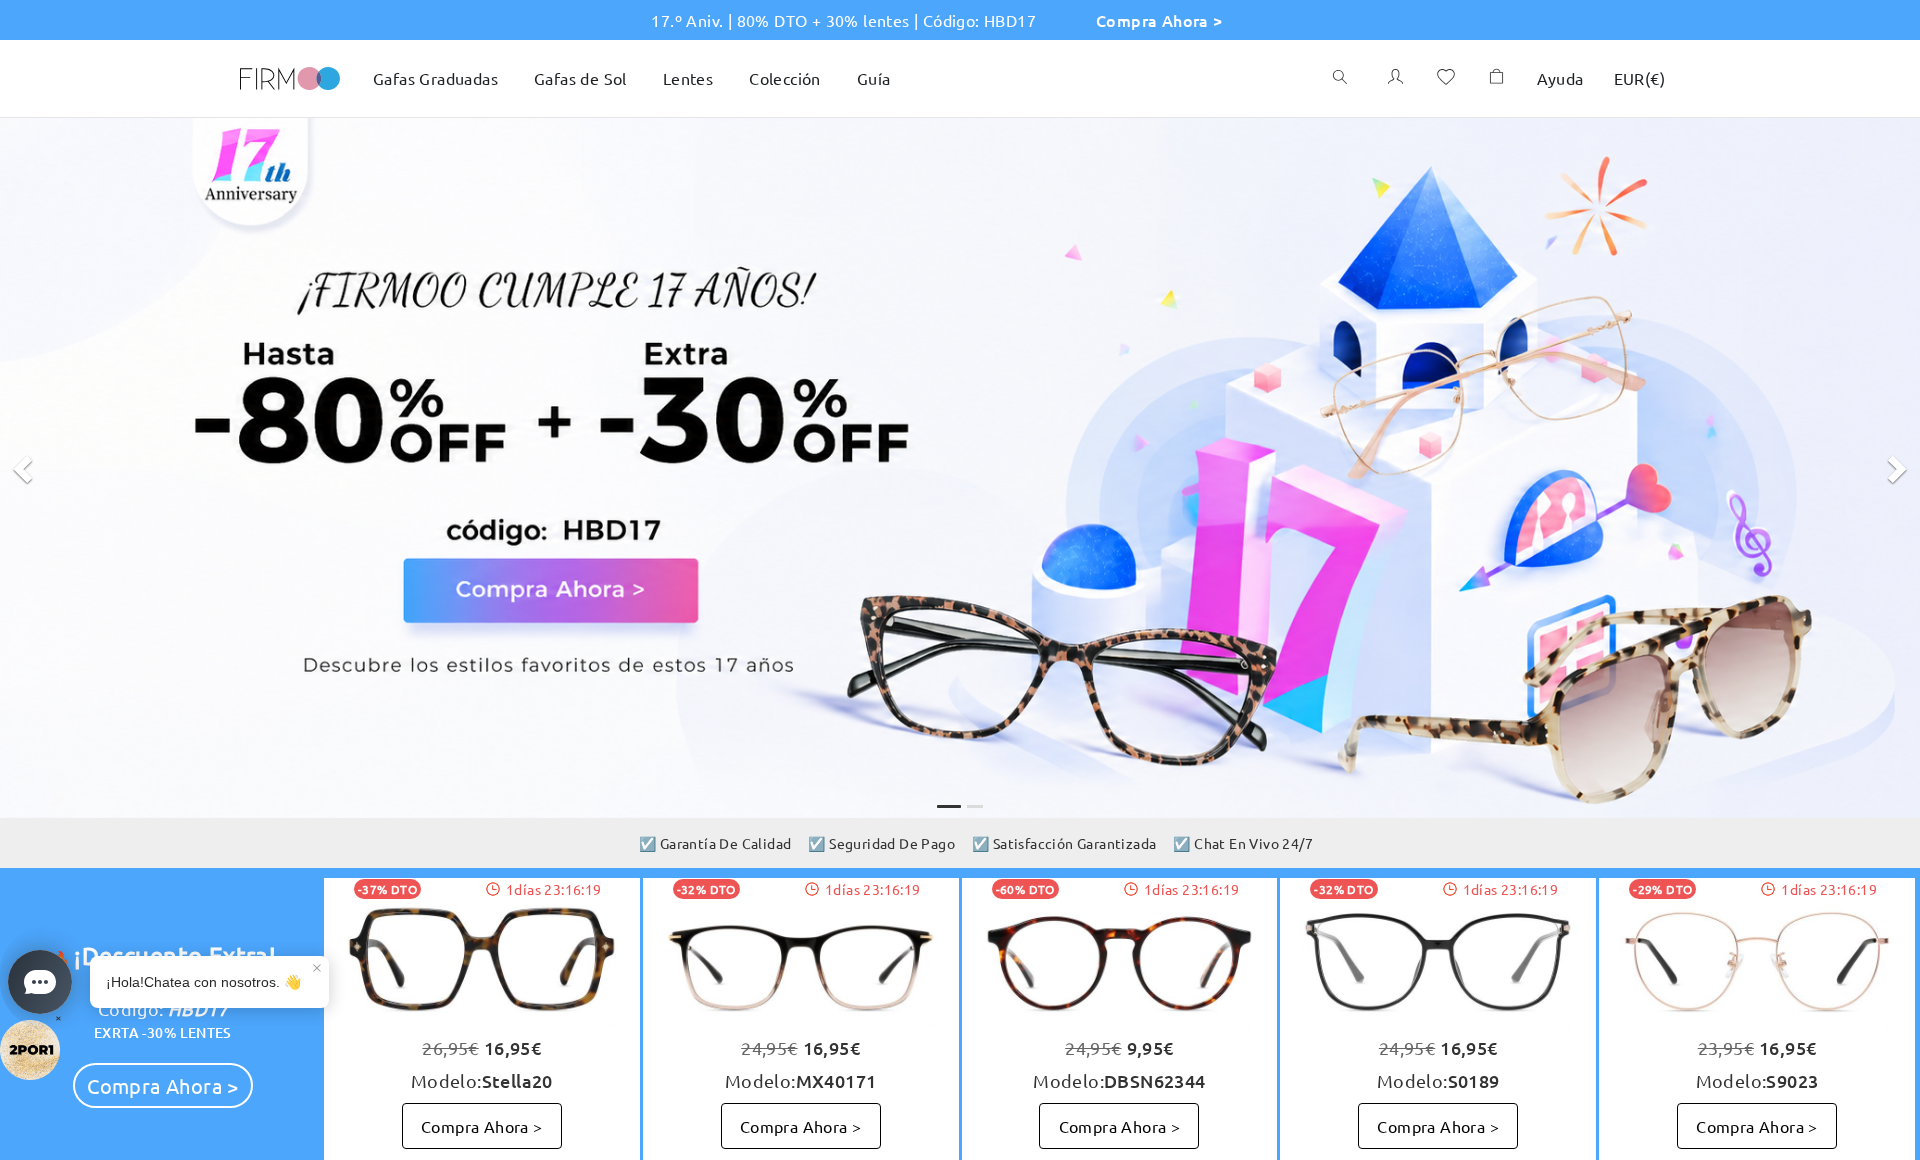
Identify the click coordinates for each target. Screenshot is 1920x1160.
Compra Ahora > (1159, 20)
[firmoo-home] (290, 76)
